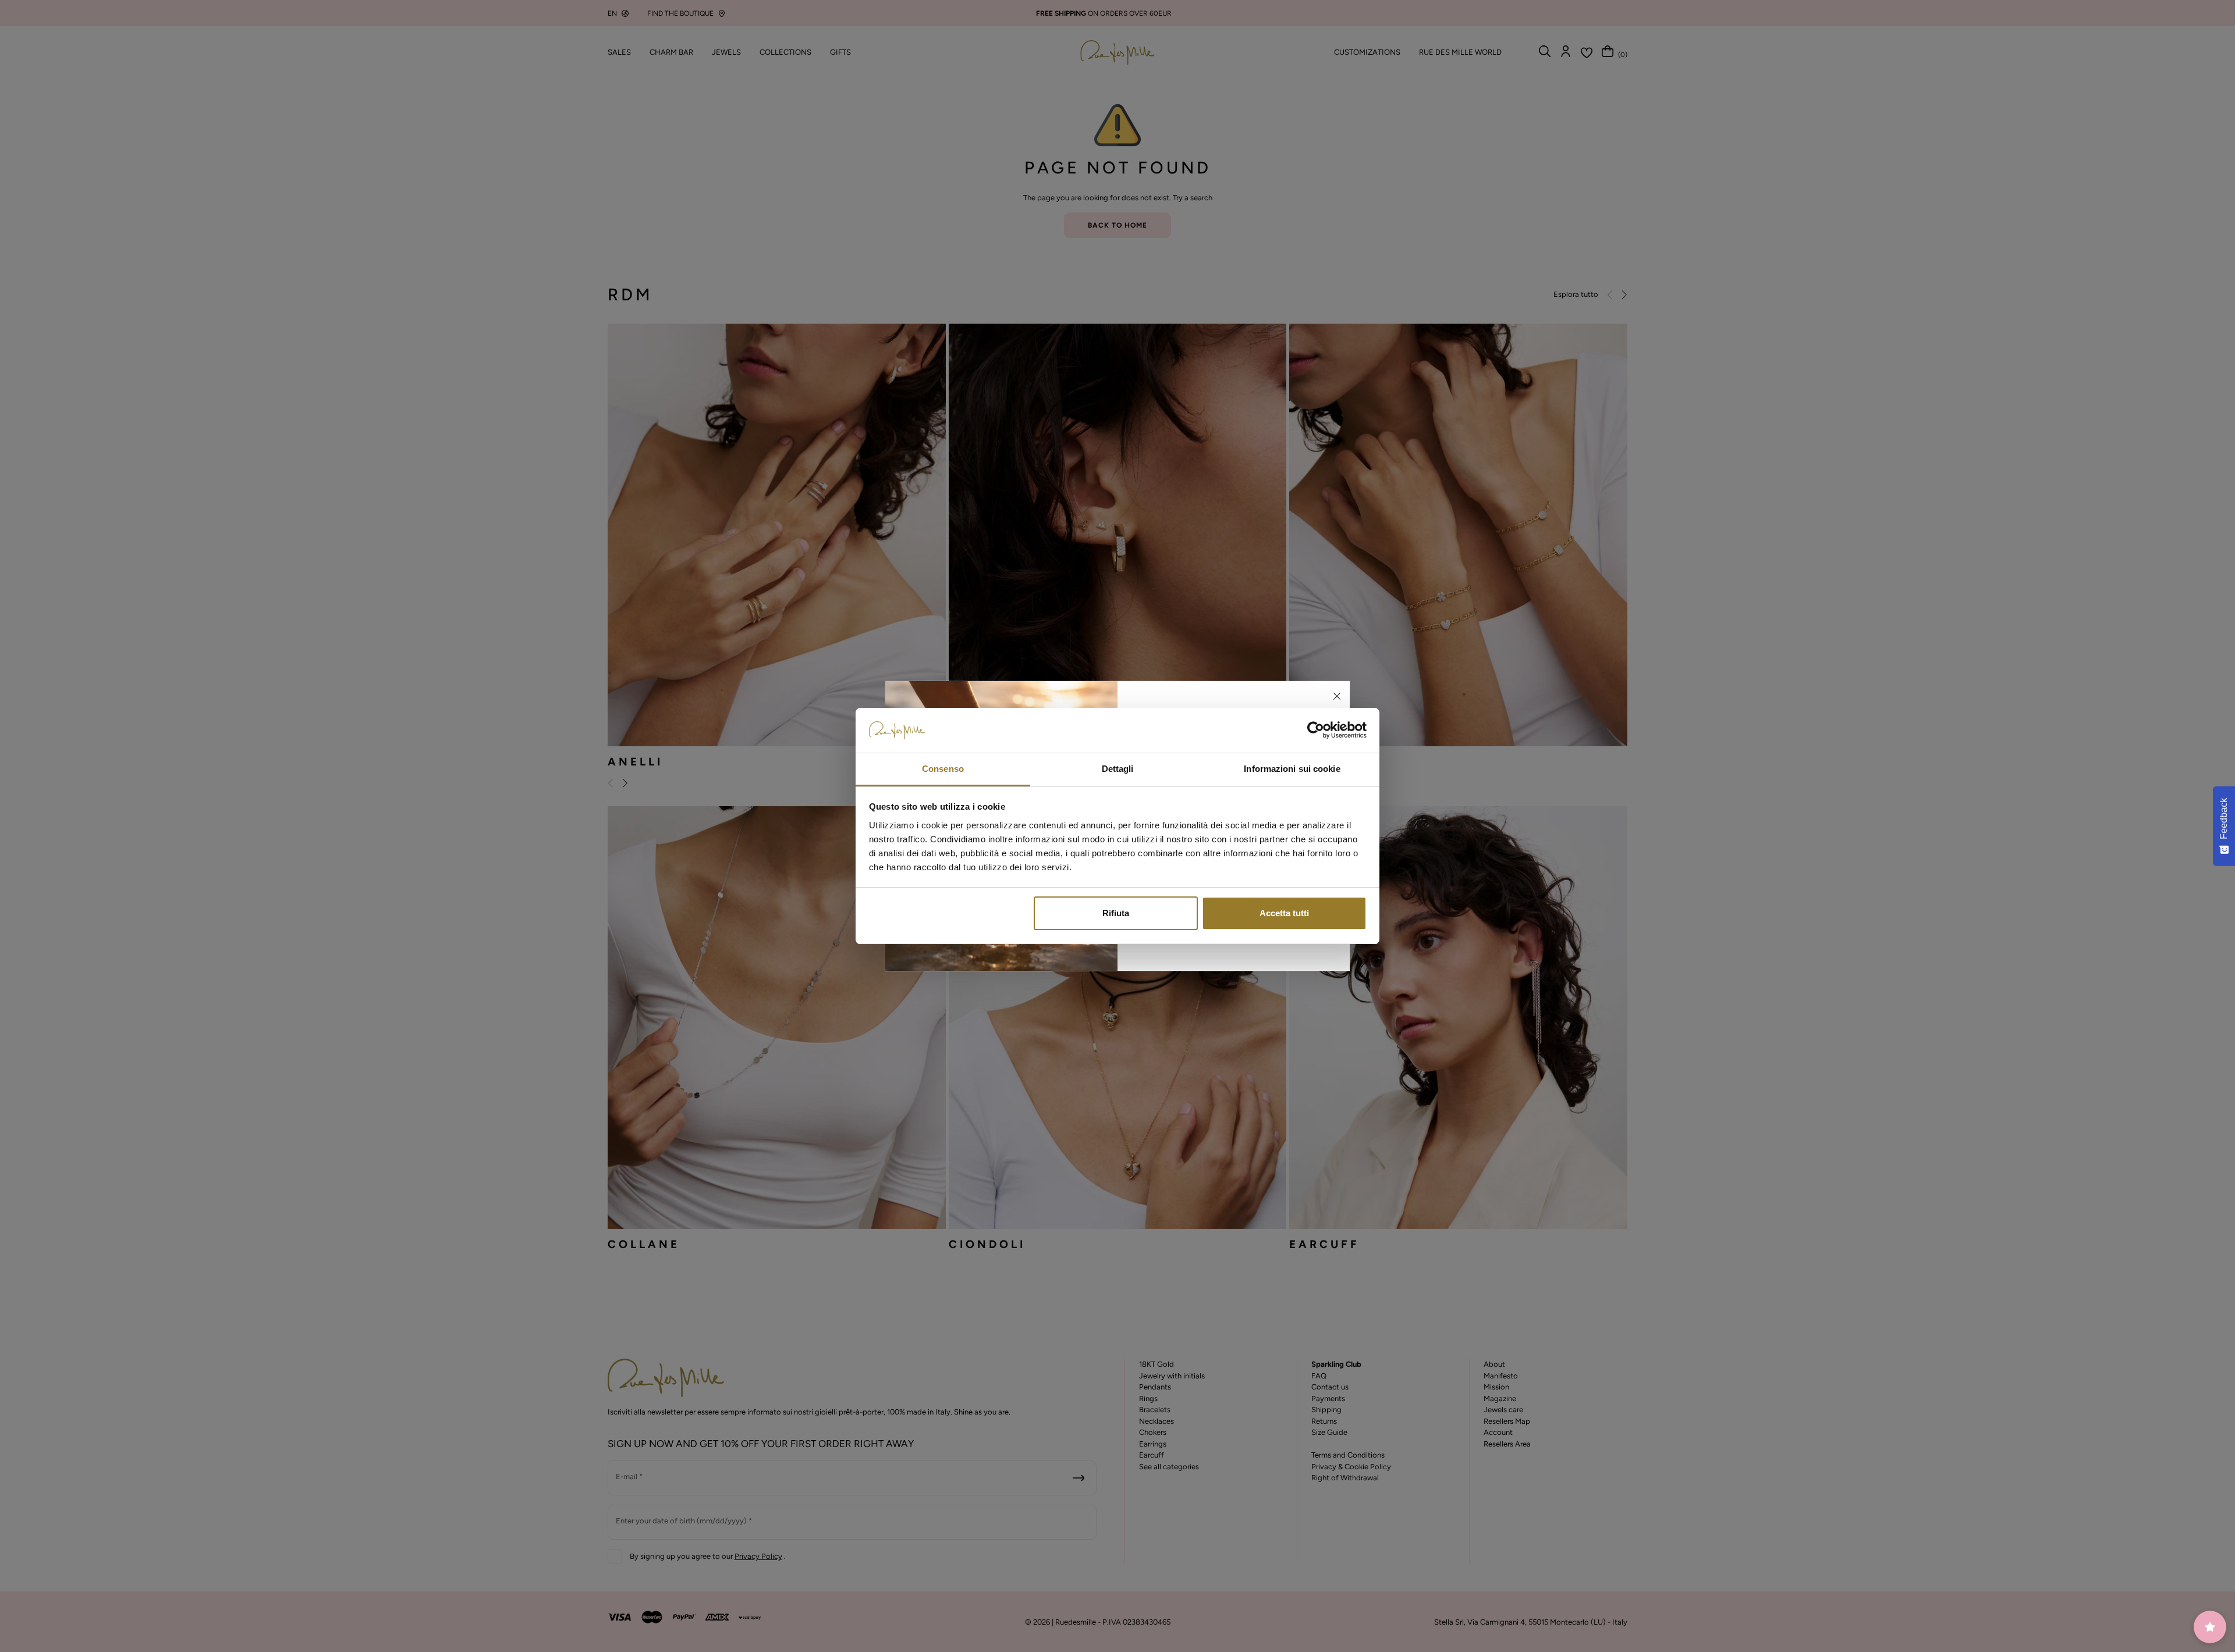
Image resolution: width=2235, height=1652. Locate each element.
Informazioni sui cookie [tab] (1292, 769)
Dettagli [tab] (1118, 769)
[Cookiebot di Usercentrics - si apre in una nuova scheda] (1316, 731)
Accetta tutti (1284, 913)
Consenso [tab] (943, 769)
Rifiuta (1116, 913)
